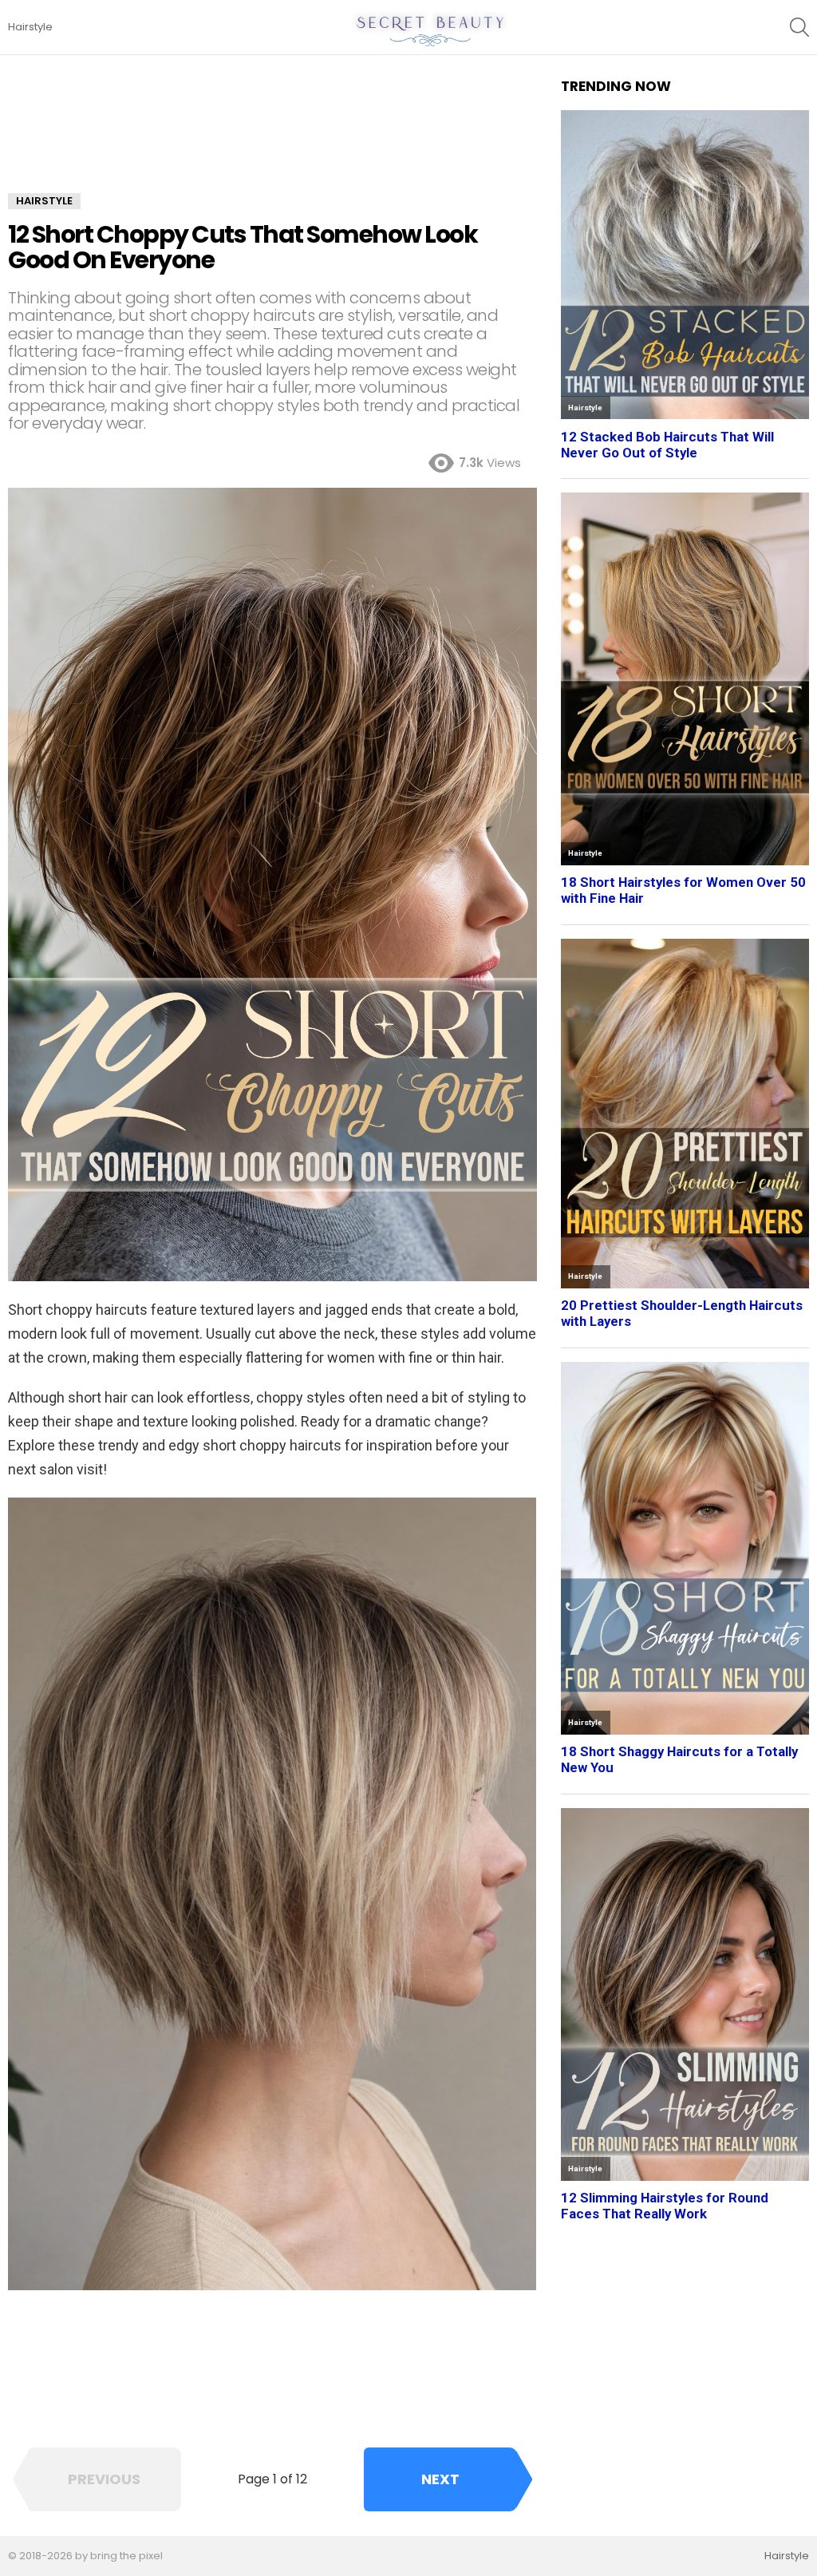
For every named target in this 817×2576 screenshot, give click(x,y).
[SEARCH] (799, 27)
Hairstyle (30, 27)
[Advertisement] (272, 136)
